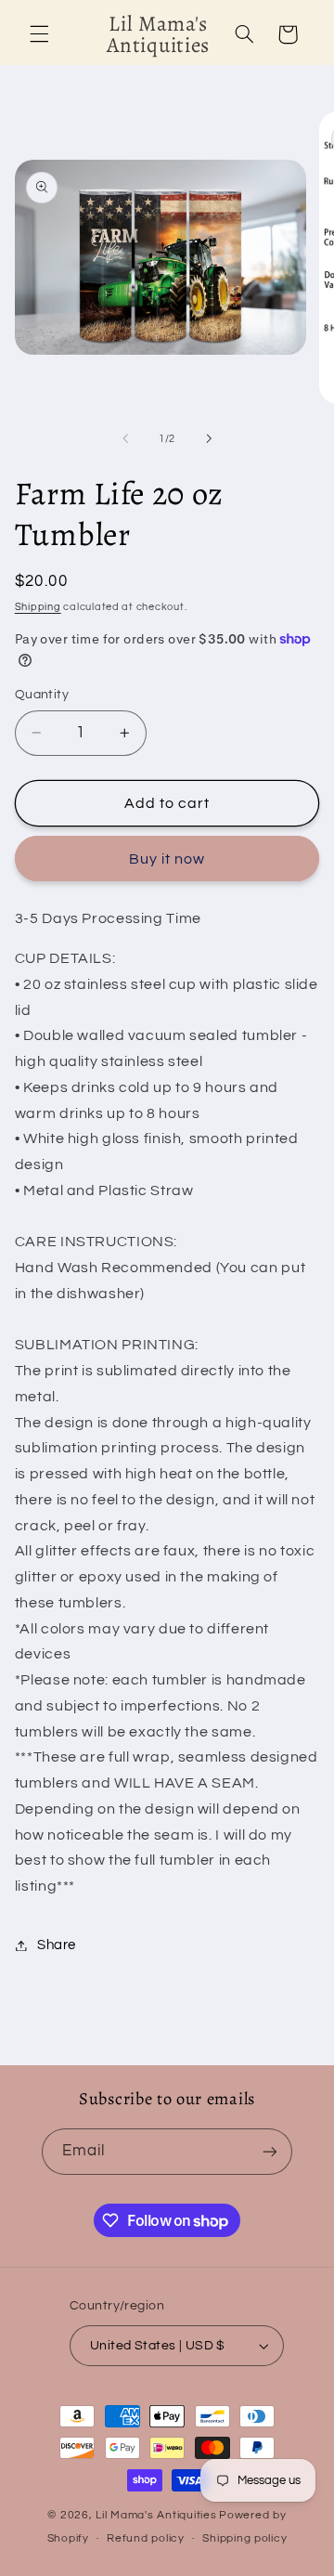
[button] (39, 34)
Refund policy (146, 2538)
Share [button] (57, 1945)
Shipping (38, 607)
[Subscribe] (270, 2151)
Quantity (42, 695)
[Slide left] (125, 438)
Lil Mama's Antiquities (156, 2515)
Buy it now (167, 859)
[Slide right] (209, 438)
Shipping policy (244, 2538)
